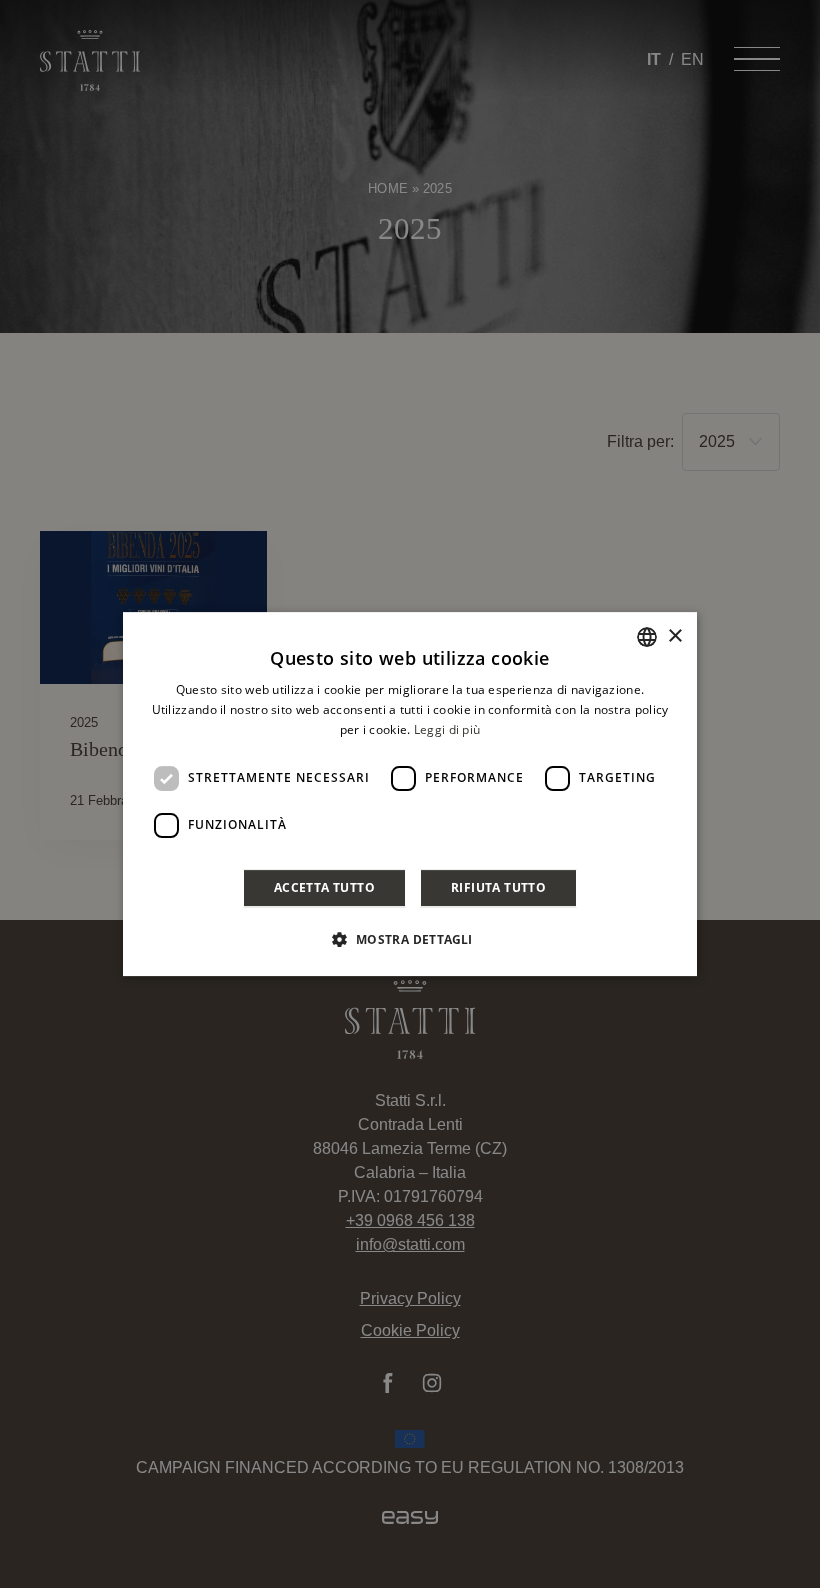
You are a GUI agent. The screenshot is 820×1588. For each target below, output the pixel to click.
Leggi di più (447, 729)
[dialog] (410, 794)
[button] (409, 939)
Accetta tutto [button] (324, 887)
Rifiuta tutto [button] (498, 887)
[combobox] (647, 637)
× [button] (674, 636)
